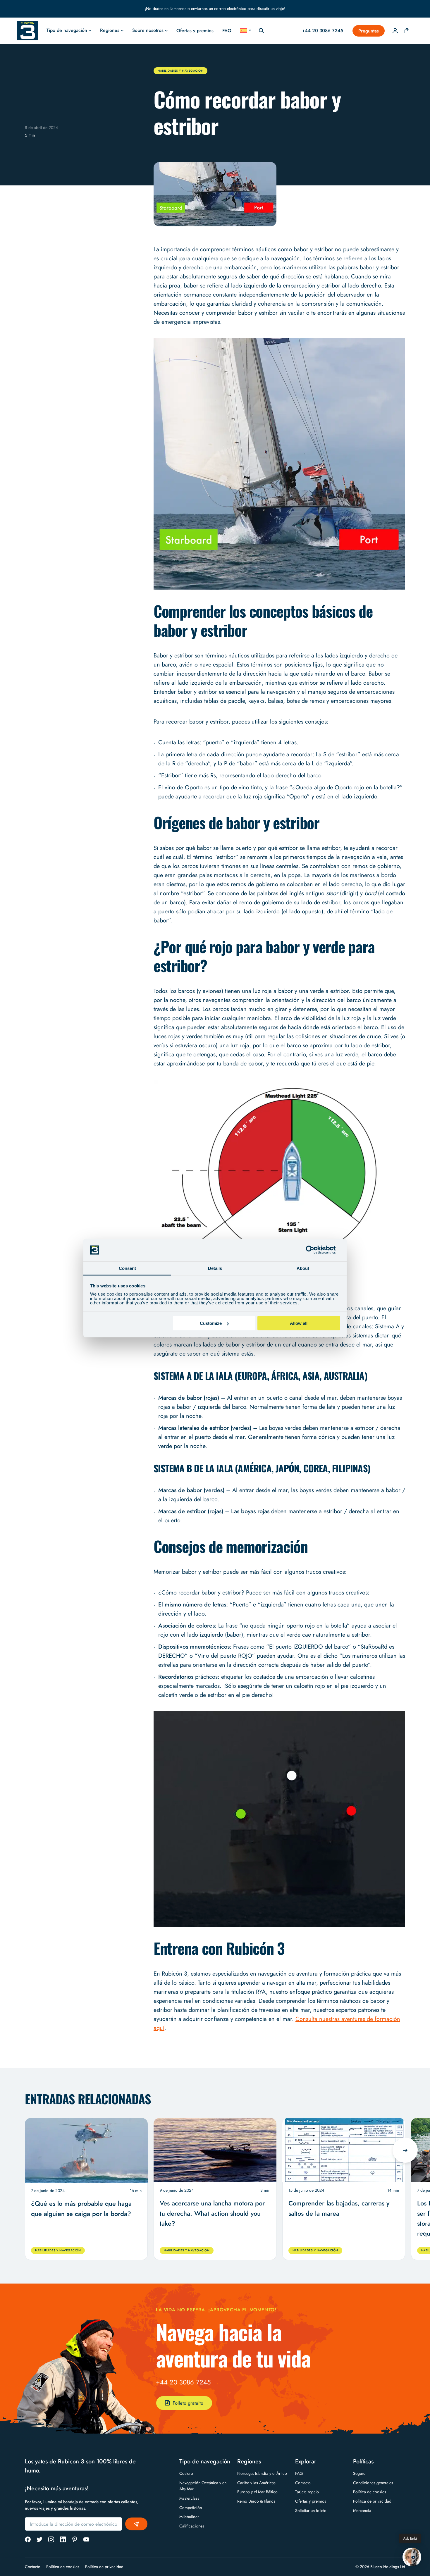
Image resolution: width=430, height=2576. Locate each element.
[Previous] (25, 2150)
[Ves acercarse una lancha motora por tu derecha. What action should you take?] (215, 2150)
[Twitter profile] (39, 2539)
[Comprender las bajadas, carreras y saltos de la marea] (344, 2150)
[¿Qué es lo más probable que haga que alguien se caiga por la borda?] (86, 2150)
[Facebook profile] (28, 2539)
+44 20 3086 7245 (183, 2382)
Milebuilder (189, 2517)
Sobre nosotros (148, 30)
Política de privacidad (372, 2501)
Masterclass (189, 2498)
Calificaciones (192, 2526)
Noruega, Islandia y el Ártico (262, 2473)
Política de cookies (370, 2492)
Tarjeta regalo (307, 2492)
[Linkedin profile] (63, 2539)
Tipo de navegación (67, 30)
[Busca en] (262, 31)
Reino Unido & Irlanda (256, 2501)
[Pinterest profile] (75, 2539)
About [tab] (303, 1268)
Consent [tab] (127, 1268)
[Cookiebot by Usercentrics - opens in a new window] (315, 1250)
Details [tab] (215, 1268)
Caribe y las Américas (256, 2483)
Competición (191, 2508)
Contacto (303, 2483)
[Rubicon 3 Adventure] (27, 31)
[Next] (405, 2150)
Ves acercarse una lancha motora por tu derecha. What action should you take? (212, 2213)
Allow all (299, 1323)
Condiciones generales (373, 2483)
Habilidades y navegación (180, 71)
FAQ (227, 31)
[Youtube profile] (86, 2539)
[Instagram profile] (51, 2539)
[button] (412, 2557)
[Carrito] (407, 31)
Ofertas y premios (195, 31)
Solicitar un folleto (311, 2510)
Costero (186, 2473)
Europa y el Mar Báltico (257, 2492)
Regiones (110, 30)
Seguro (359, 2473)
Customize (211, 1323)
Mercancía (362, 2510)
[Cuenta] (395, 31)
